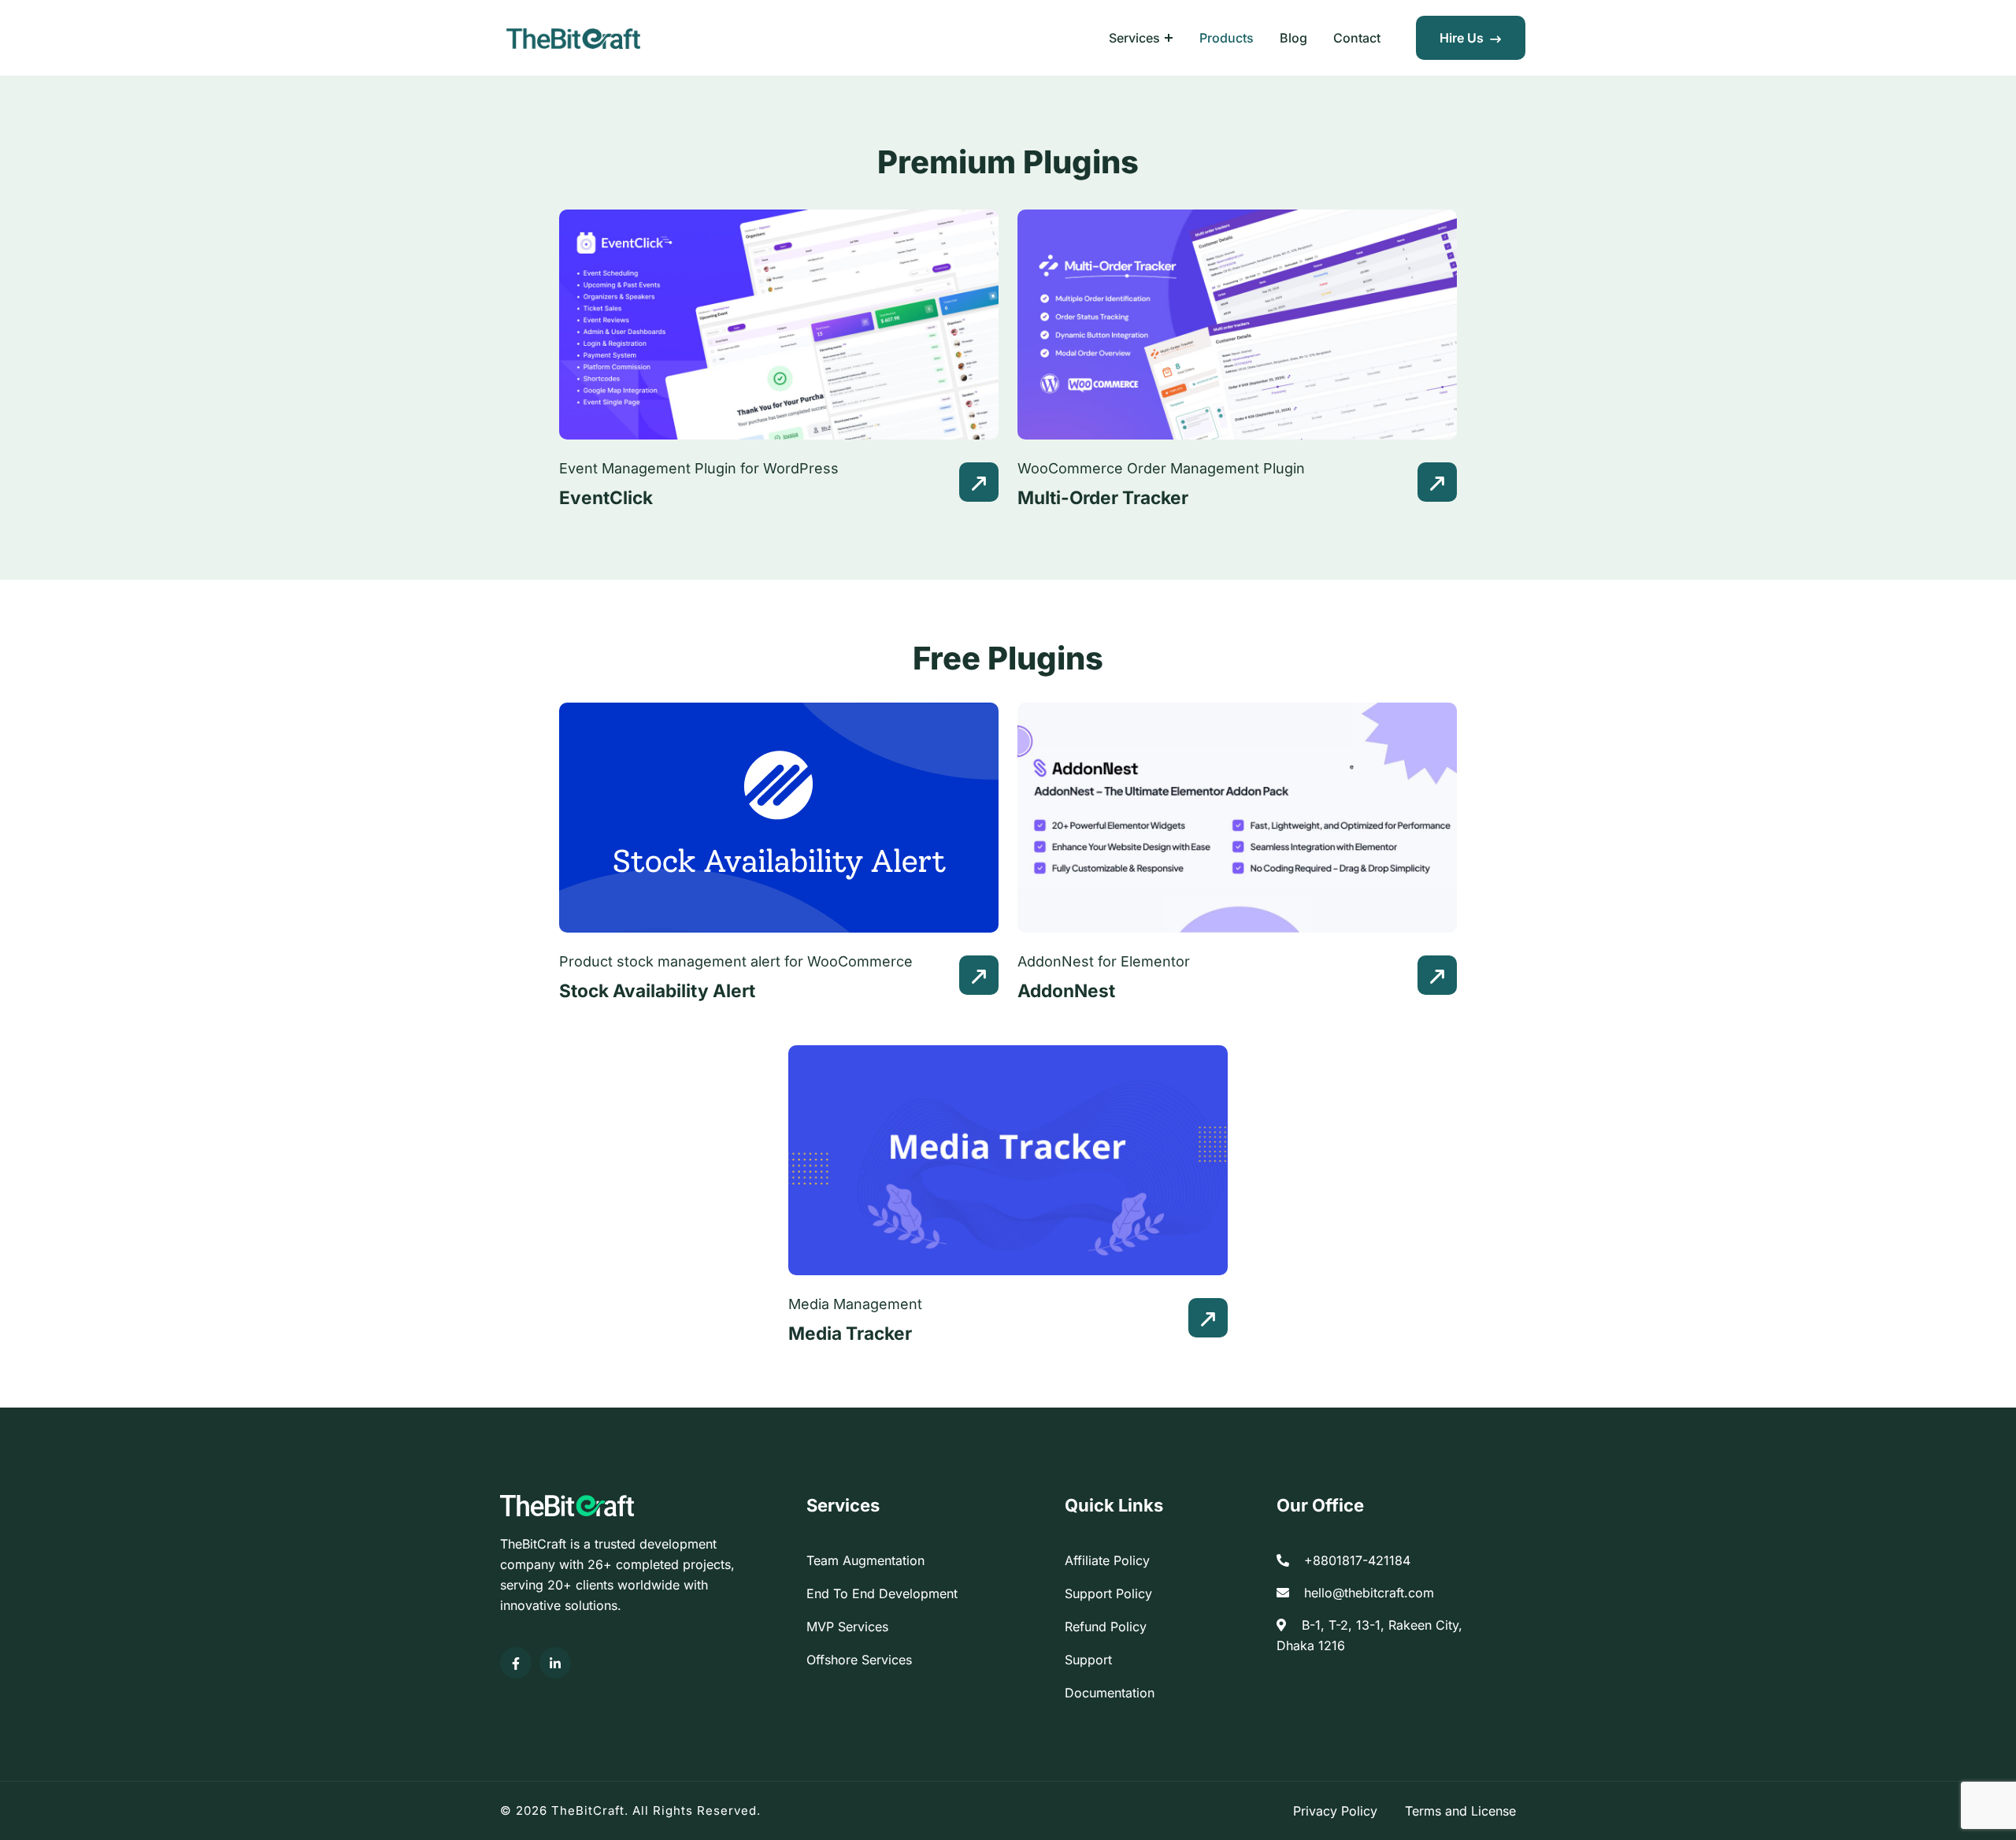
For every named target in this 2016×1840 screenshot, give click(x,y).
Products (1227, 38)
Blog (1293, 38)
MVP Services (847, 1627)
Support (1088, 1660)
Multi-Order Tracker (1103, 497)
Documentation (1110, 1693)
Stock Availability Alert (657, 990)
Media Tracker (850, 1333)
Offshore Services (859, 1660)
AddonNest (1066, 990)
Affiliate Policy (1107, 1560)
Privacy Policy (1335, 1811)
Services (1134, 38)
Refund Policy (1106, 1627)
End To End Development (882, 1593)
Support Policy (1108, 1593)
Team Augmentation (865, 1560)
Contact (1357, 38)
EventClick (606, 497)
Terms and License (1460, 1811)
